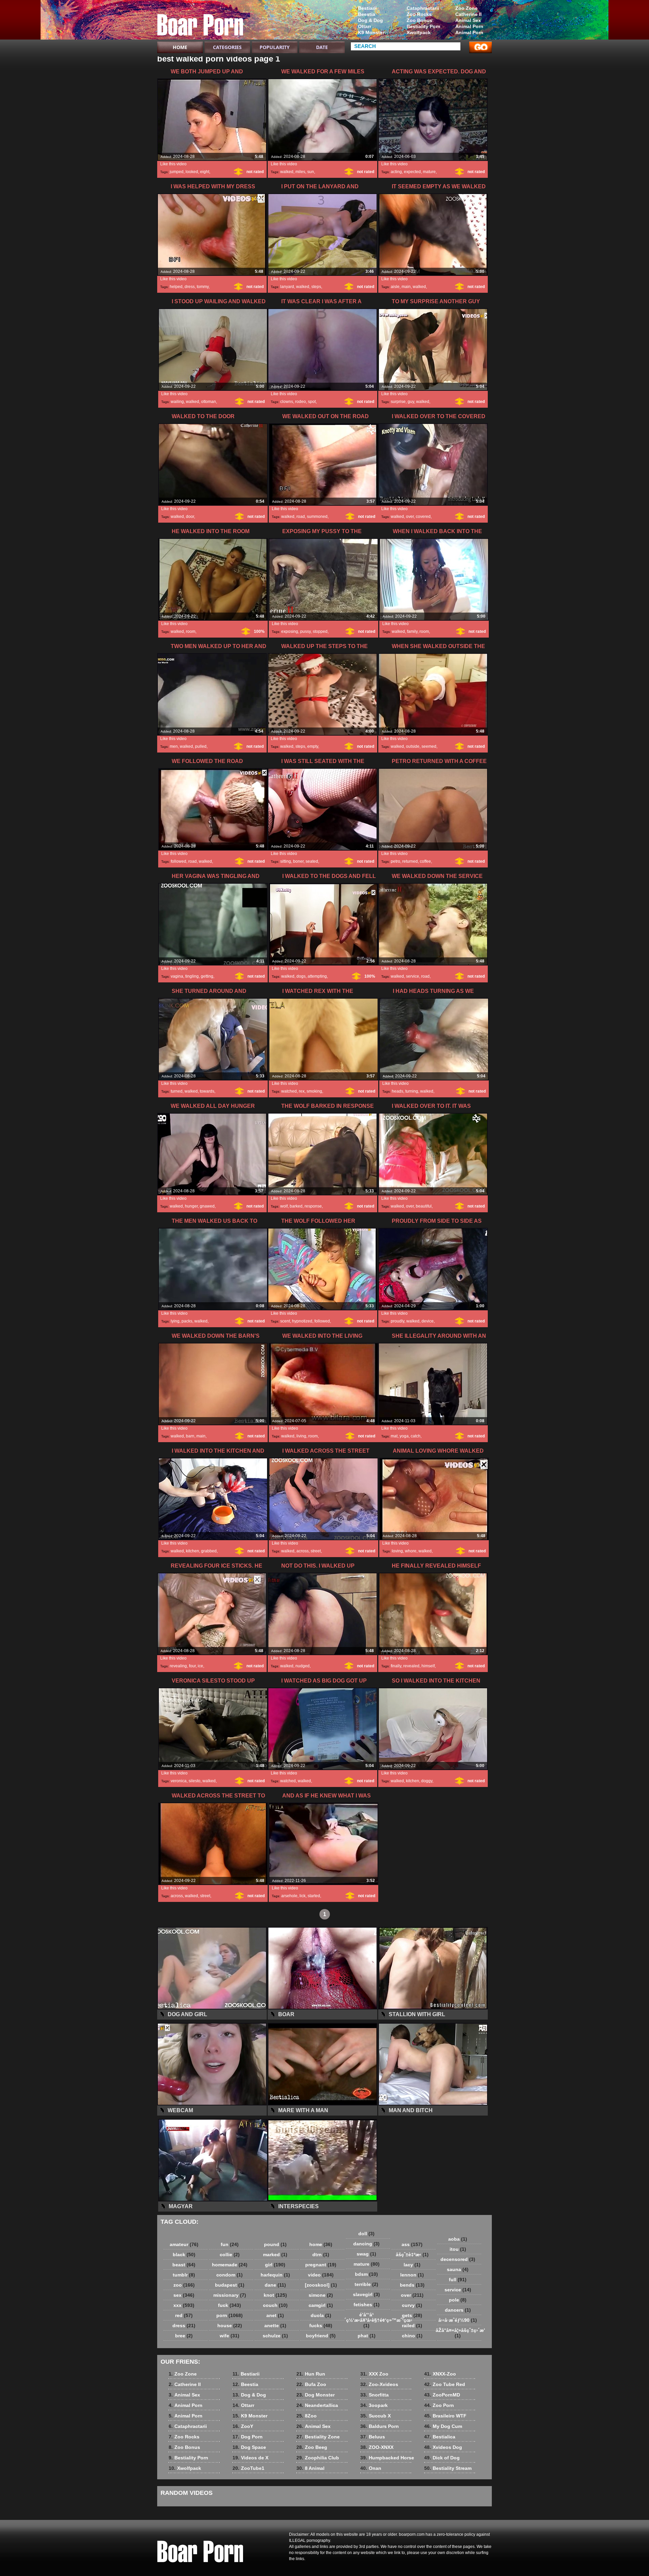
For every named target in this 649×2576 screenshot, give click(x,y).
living (301, 1436)
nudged (303, 1666)
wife (230, 2336)
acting (396, 172)
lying (175, 1321)
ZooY (243, 2426)
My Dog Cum (443, 2426)
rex (302, 1091)
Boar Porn (200, 21)
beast (184, 2265)
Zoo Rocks (419, 14)
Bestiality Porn (424, 26)
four (192, 1666)
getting (207, 976)
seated (312, 861)
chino (412, 2336)
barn (190, 1436)
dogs (301, 976)
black (184, 2255)
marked (275, 2255)
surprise (398, 402)
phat (367, 2336)
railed (412, 2325)
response (313, 1206)
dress (190, 287)
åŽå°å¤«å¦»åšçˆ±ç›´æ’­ (459, 2333)
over (410, 517)
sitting (286, 861)
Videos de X (250, 2458)
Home (180, 47)
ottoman (209, 402)
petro (395, 861)
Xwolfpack (419, 32)
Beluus (373, 2437)
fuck (230, 2305)
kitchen (193, 1551)
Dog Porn (248, 2437)
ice (200, 1666)
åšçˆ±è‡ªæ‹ (412, 2255)
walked (287, 172)
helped (176, 287)
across (303, 1551)
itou (458, 2249)
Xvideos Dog (443, 2447)
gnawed (207, 1206)
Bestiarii (367, 8)
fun (230, 2244)
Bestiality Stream (448, 2468)
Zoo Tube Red (445, 2384)
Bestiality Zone (318, 2437)
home (321, 2244)
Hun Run (311, 2374)
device (428, 1321)
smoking (314, 1091)
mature (429, 172)
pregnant (321, 2265)
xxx (184, 2305)
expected (412, 172)
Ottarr (365, 26)
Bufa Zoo (311, 2384)
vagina (177, 976)
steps (316, 287)
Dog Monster (316, 2395)
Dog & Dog (370, 20)
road (301, 517)
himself (428, 1666)
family (412, 631)
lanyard (287, 287)
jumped (177, 172)
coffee (425, 861)
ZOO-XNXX (377, 2447)
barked (296, 1206)
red (184, 2315)
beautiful (424, 1206)
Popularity (275, 47)
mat (394, 1436)
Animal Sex (468, 20)
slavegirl (366, 2294)
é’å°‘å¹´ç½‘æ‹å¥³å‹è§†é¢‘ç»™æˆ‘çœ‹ (368, 2320)
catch (416, 1436)
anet (275, 2315)
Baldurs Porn (380, 2426)
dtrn (321, 2255)
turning (412, 1091)
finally (396, 1666)
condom (230, 2275)
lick (303, 1896)
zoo (184, 2285)
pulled (201, 746)
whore (411, 1551)
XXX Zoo (374, 2374)
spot (312, 402)
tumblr (184, 2275)
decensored (458, 2259)
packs (187, 1321)
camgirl (321, 2305)
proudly (398, 1321)
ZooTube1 (248, 2468)
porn (230, 2315)
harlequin (275, 2275)
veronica (179, 1781)
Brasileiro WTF (445, 2416)
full (458, 2280)
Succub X (376, 2416)
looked (192, 172)
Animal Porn (469, 26)
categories (227, 47)
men (174, 746)
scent (285, 1321)
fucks (321, 2325)
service (413, 976)
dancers (458, 2310)
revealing (178, 1666)
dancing (366, 2244)
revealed (411, 1666)
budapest (230, 2285)
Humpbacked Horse (387, 2458)
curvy (412, 2305)
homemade (230, 2265)
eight (205, 172)
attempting (317, 976)
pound (275, 2244)
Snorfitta (375, 2395)
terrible (366, 2284)
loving (397, 1551)
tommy (203, 287)
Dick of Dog (442, 2458)
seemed (429, 746)
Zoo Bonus (419, 20)
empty (313, 746)
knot (275, 2295)
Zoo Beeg (312, 2447)
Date (322, 47)
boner (298, 861)
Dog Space (249, 2447)
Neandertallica (317, 2405)
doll (366, 2234)
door (190, 517)
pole (458, 2300)
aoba (458, 2239)
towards (207, 1091)
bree (184, 2336)
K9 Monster (371, 32)
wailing (177, 402)
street (316, 1551)
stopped (320, 631)
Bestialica (440, 2437)
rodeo (301, 402)
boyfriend (321, 2336)
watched (289, 1091)
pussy (305, 631)
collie (230, 2255)
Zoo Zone (466, 8)
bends (412, 2285)
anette (275, 2325)
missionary (230, 2295)
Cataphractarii (423, 8)
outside (413, 746)
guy (411, 402)
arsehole (289, 1896)
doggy (427, 1781)
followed (178, 861)
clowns (287, 402)
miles (300, 172)
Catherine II (468, 14)
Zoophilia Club (318, 2458)
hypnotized (302, 1321)
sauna (458, 2269)
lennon (412, 2275)
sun (311, 172)
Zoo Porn (439, 2405)
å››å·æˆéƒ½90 (458, 2320)
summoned (317, 517)
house (230, 2325)
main (406, 287)
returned (410, 861)
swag (366, 2254)
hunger (191, 1206)
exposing (290, 631)
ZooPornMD (442, 2395)
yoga (404, 1436)
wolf (284, 1206)
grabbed (209, 1551)
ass (412, 2244)
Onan (371, 2468)
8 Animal (310, 2468)
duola (321, 2315)
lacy (412, 2265)
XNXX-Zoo (440, 2374)
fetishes (367, 2305)
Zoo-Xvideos (379, 2384)
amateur (184, 2244)
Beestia (367, 14)
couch (275, 2305)
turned (177, 1091)
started (314, 1896)
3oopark (374, 2405)
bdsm (366, 2274)
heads (398, 1091)
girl (275, 2265)
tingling (192, 976)
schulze (275, 2336)
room (191, 631)
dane (275, 2285)
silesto (195, 1781)
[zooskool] (321, 2285)
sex (184, 2295)
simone (321, 2295)
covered (423, 517)
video (321, 2275)
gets (412, 2315)
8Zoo (307, 2416)
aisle (395, 287)
